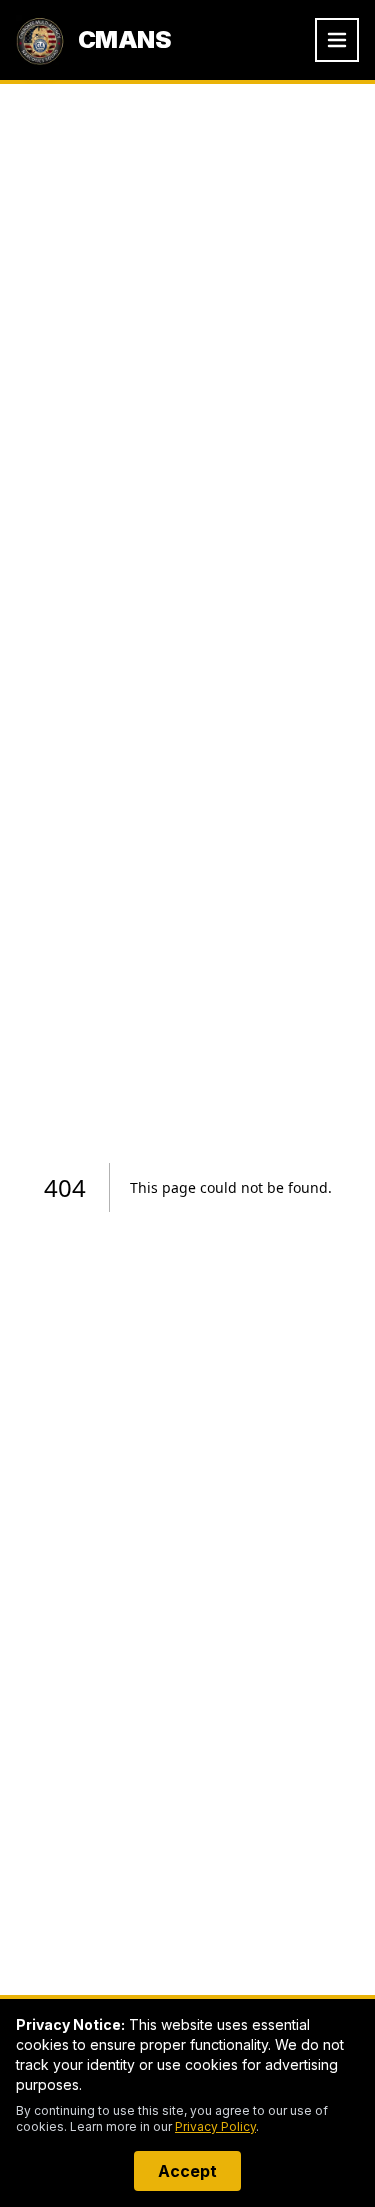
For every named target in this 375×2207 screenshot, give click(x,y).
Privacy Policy (215, 2126)
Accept (187, 2171)
